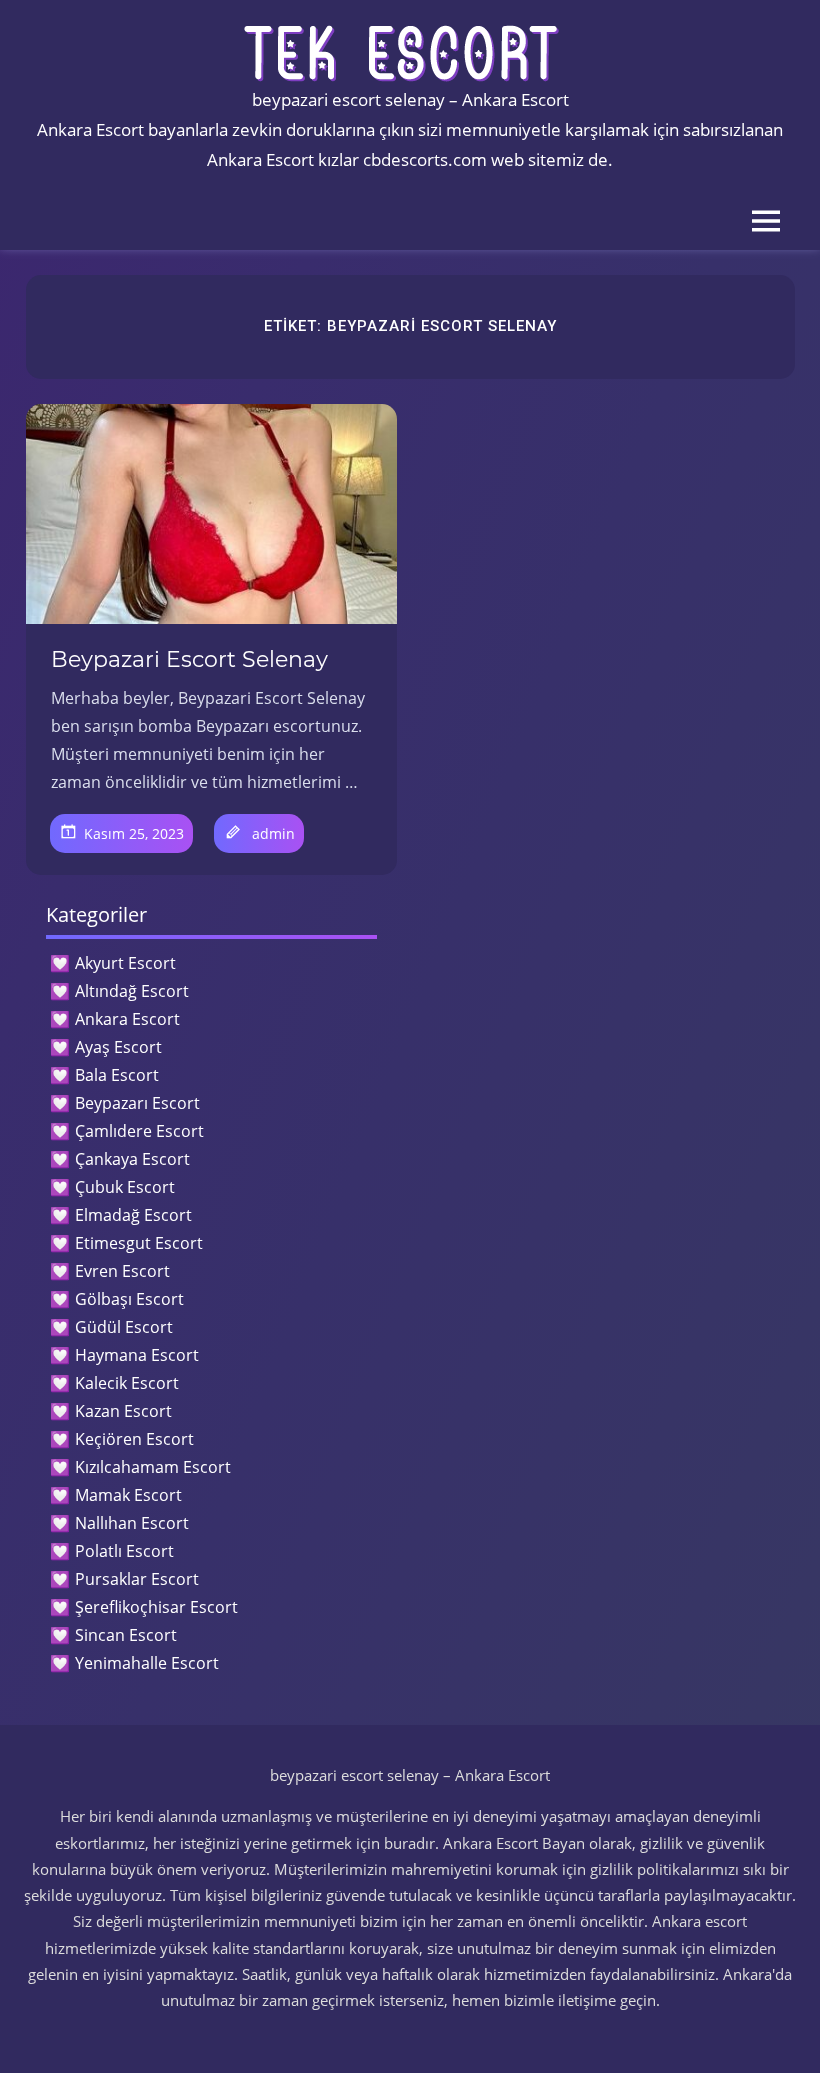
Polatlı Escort (124, 1551)
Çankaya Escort (132, 1159)
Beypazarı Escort (137, 1103)
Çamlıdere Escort (139, 1131)
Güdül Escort (124, 1327)
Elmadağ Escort (133, 1215)
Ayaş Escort (118, 1047)
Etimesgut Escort (139, 1243)
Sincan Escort (126, 1635)
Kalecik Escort (127, 1383)
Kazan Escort (123, 1411)
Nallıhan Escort (132, 1523)
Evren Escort (122, 1271)
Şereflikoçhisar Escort (156, 1607)
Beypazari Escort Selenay (189, 659)
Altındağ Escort (132, 991)
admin (273, 833)
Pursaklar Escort (137, 1579)
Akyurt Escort (125, 963)
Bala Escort (117, 1075)
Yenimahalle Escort (147, 1663)
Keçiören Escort (134, 1439)
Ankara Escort (127, 1019)
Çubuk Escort (125, 1187)
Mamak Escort (128, 1495)
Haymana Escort (137, 1355)
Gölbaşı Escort (129, 1299)
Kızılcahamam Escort (153, 1467)
